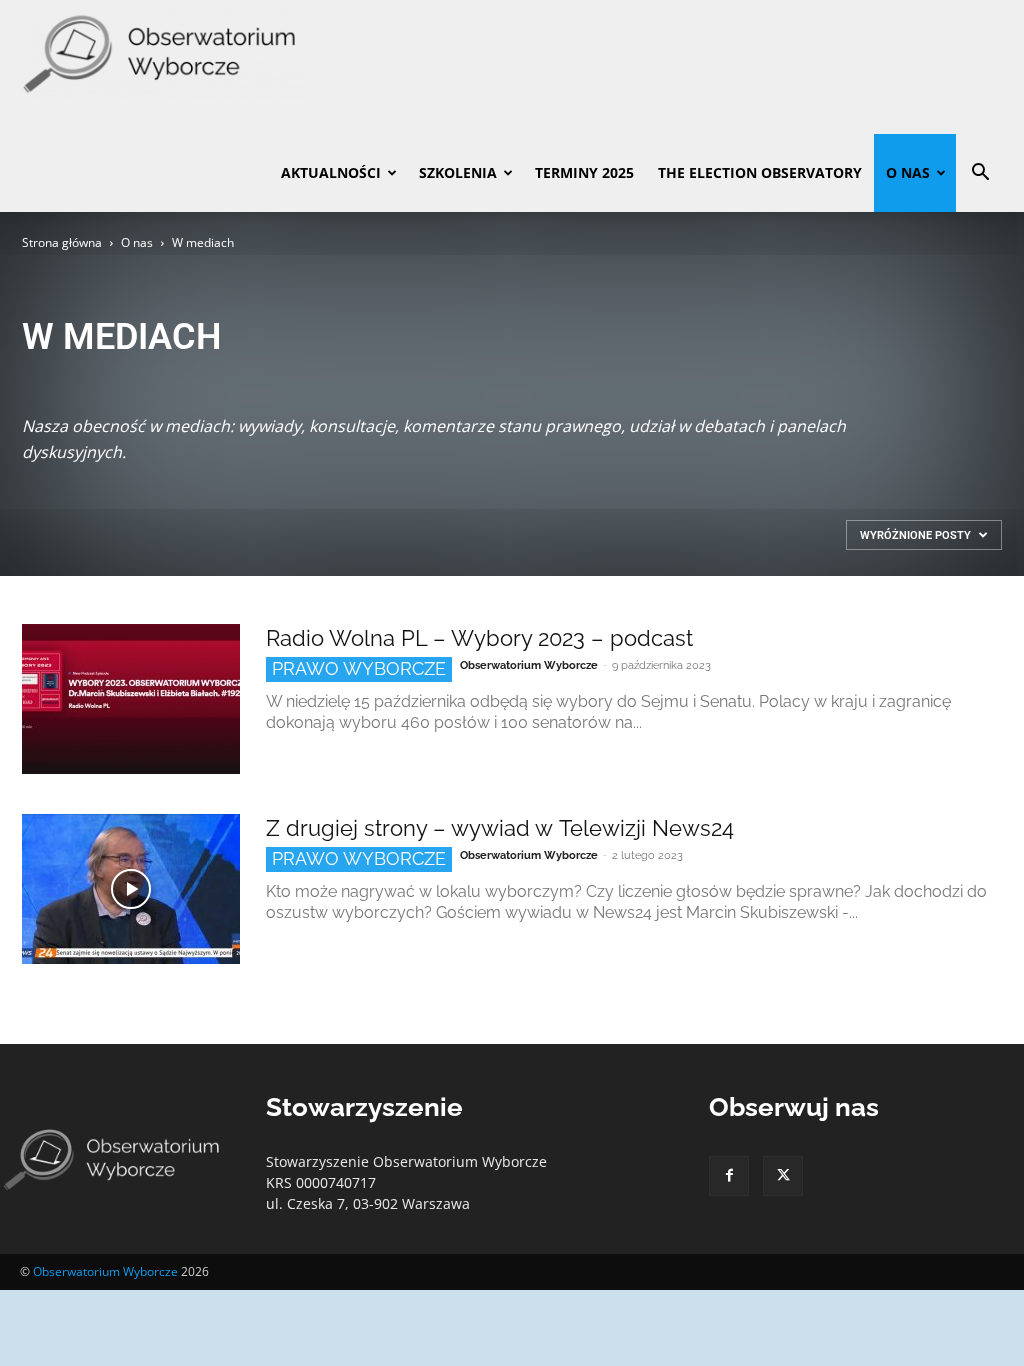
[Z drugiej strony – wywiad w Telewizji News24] (131, 889)
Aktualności (331, 172)
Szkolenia (458, 172)
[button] (980, 174)
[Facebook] (729, 1176)
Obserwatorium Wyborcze (529, 665)
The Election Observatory (760, 172)
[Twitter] (783, 1176)
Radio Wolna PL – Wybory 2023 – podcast (479, 638)
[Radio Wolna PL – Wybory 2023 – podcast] (131, 699)
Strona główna (62, 242)
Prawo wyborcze (359, 668)
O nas (908, 172)
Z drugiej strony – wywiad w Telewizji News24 (500, 828)
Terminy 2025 (584, 172)
